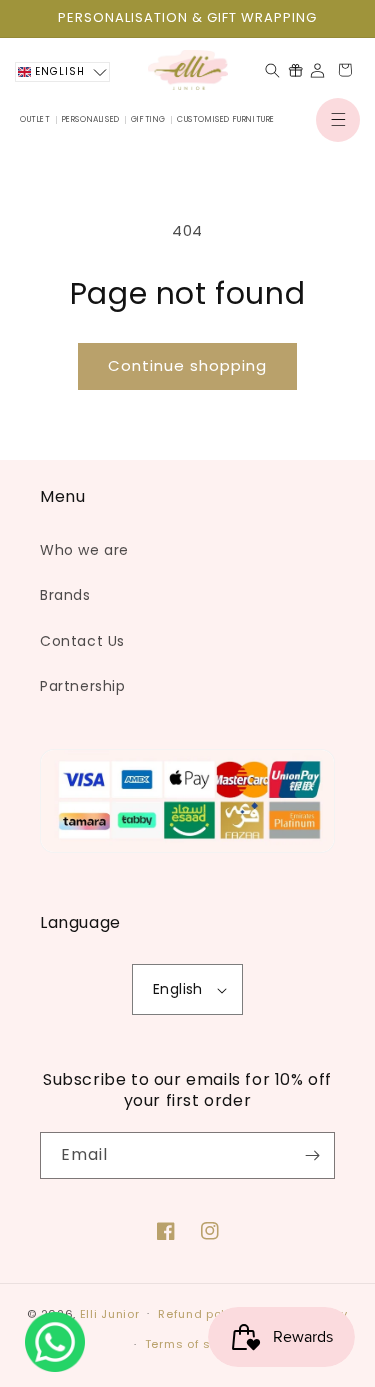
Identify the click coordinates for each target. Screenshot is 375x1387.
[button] (338, 120)
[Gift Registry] (295, 70)
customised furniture (226, 119)
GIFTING (148, 119)
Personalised (91, 119)
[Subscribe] (312, 1155)
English (178, 989)
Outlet (35, 119)
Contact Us (82, 641)
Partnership (83, 686)
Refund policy (200, 1314)
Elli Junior (110, 1313)
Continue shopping (187, 365)
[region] (187, 18)
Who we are (84, 550)
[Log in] (317, 70)
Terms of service (197, 1344)
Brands (65, 595)
